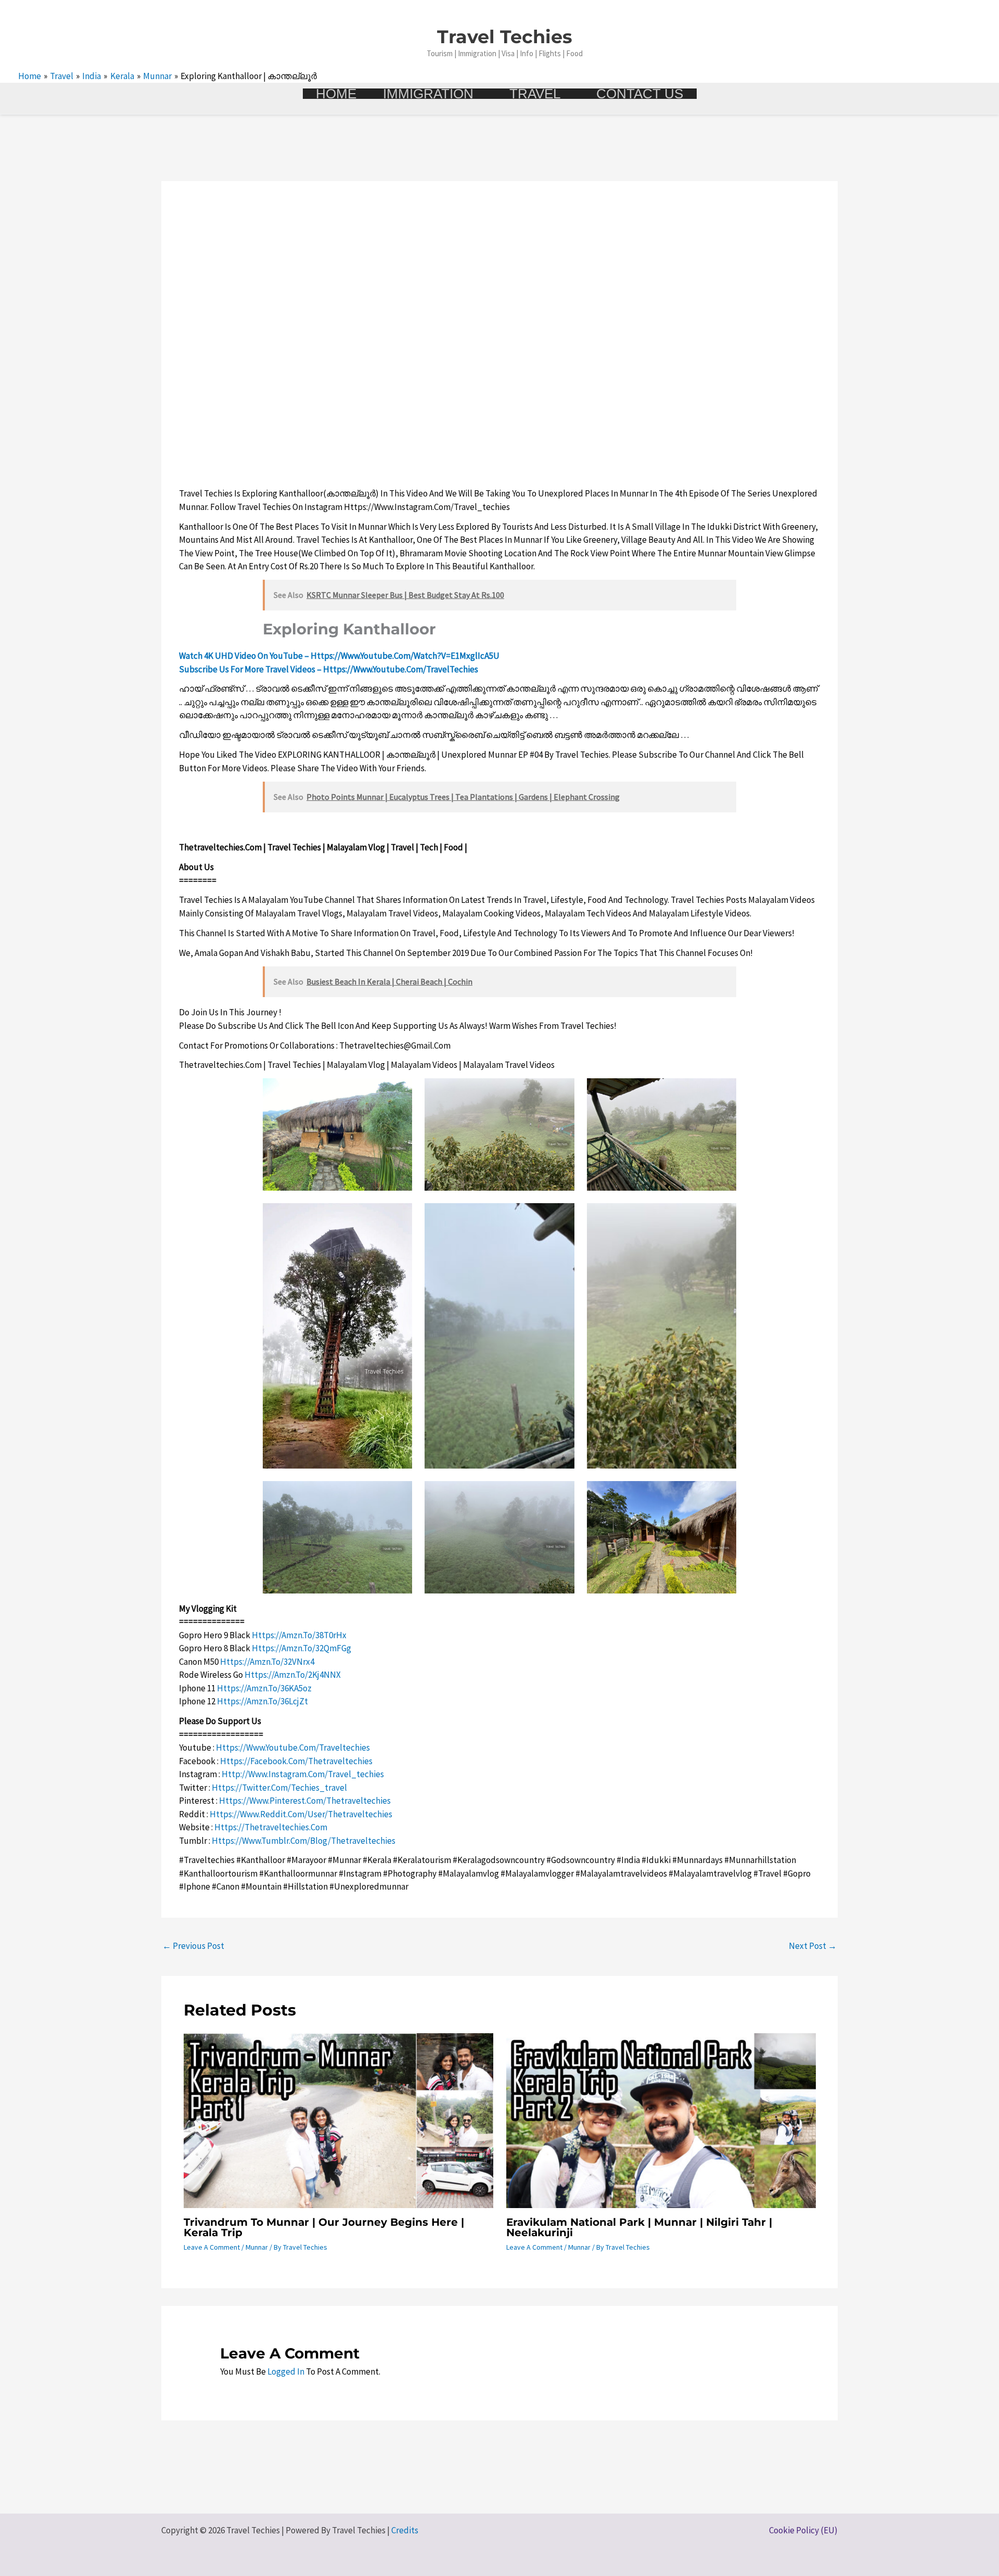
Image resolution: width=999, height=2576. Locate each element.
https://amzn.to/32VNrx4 (267, 1662)
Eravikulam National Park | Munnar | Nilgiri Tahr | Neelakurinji (639, 2227)
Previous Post (193, 1946)
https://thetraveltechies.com (271, 1827)
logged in (286, 2371)
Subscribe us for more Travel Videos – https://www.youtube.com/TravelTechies (329, 669)
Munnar (257, 2247)
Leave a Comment (212, 2247)
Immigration (428, 94)
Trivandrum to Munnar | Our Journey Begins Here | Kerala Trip (324, 2227)
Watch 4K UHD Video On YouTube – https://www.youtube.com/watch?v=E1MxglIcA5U (339, 656)
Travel (535, 94)
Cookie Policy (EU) (803, 2530)
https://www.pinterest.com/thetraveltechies (305, 1801)
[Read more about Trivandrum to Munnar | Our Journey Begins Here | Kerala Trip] (338, 2120)
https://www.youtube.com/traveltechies (293, 1748)
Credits (405, 2530)
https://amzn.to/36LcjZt (262, 1701)
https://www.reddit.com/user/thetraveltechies (301, 1814)
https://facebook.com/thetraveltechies (296, 1761)
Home (336, 94)
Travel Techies (505, 37)
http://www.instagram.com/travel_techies (303, 1774)
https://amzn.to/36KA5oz (264, 1688)
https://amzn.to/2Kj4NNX (293, 1675)
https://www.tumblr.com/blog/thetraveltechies (304, 1841)
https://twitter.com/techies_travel (279, 1788)
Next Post (813, 1946)
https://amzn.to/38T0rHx (299, 1635)
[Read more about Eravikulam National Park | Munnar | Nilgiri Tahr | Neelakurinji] (661, 2120)
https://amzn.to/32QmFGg (302, 1648)
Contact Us (640, 94)
